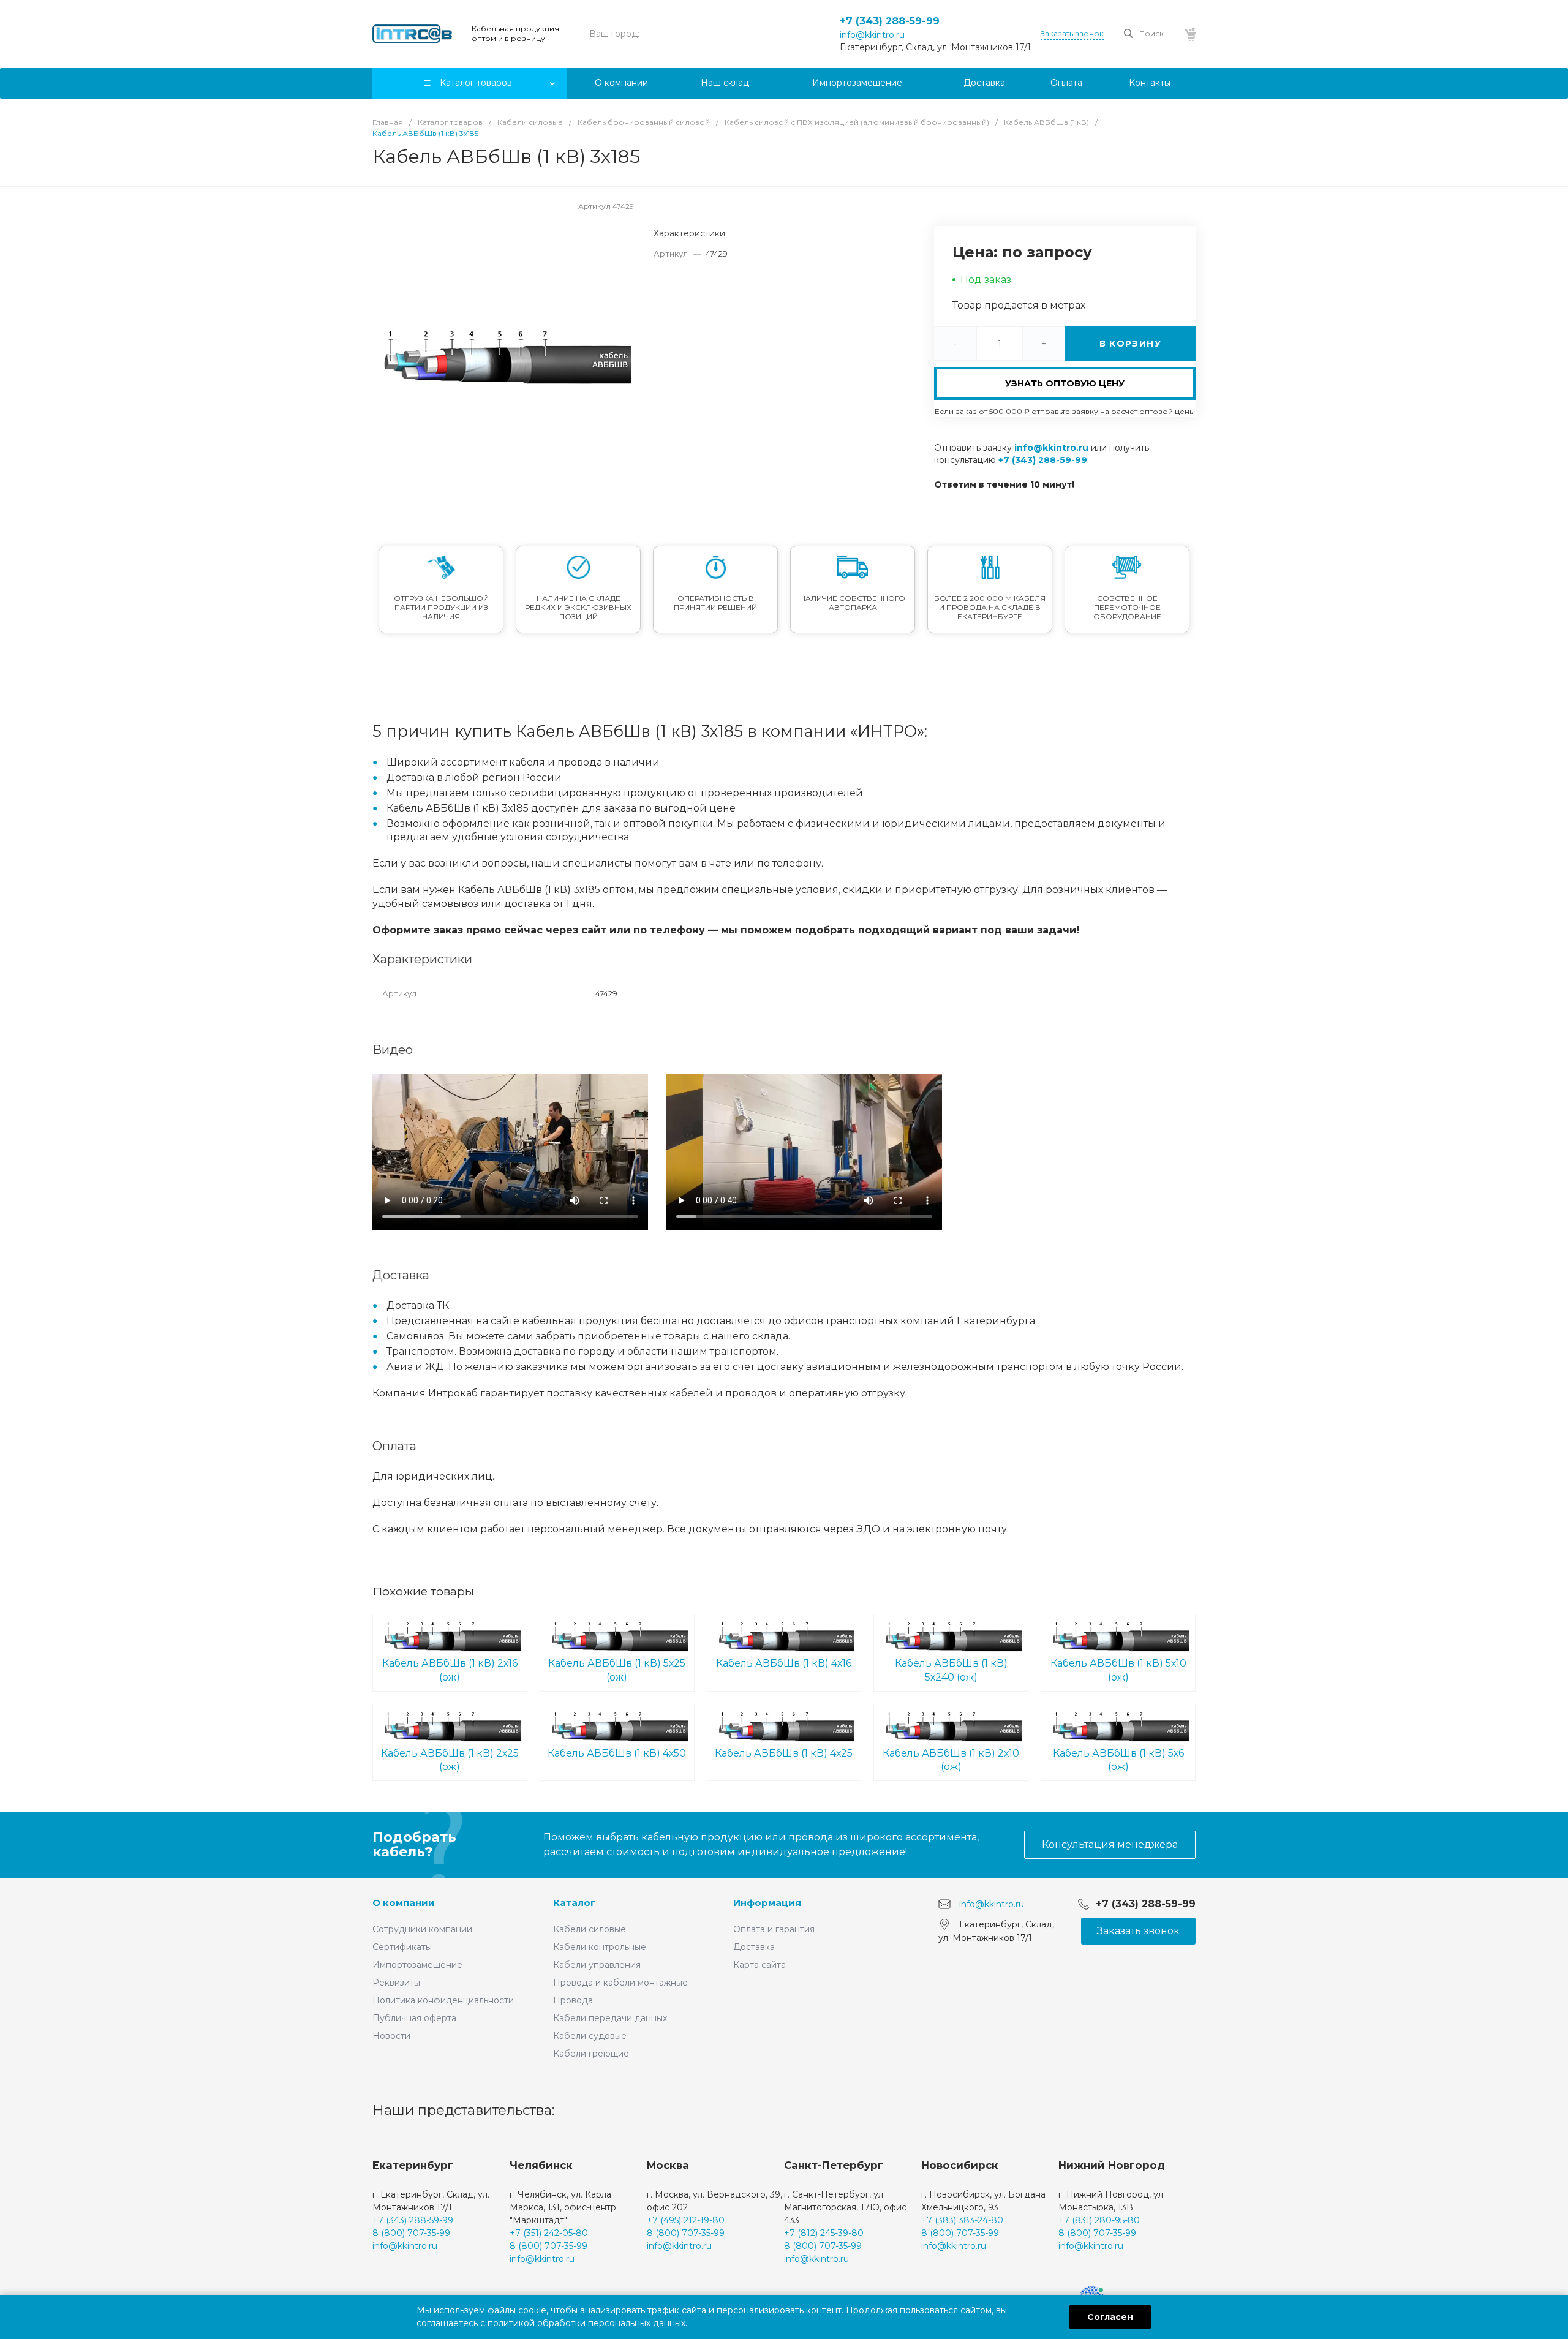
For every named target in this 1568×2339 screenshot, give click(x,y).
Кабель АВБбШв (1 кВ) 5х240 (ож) (951, 1670)
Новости (391, 2036)
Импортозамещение (417, 1965)
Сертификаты (402, 1947)
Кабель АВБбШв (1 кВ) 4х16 (784, 1663)
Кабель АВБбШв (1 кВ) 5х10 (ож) (1118, 1670)
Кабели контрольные (600, 1947)
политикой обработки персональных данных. (587, 2323)
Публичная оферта (414, 2018)
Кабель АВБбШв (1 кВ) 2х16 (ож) (450, 1670)
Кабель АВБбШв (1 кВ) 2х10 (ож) (951, 1760)
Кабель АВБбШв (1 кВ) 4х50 (617, 1753)
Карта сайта (759, 1965)
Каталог (574, 1903)
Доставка (754, 1947)
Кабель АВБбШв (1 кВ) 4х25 (784, 1753)
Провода (573, 2000)
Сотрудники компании (422, 1929)
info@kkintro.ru (872, 35)
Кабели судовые (590, 2036)
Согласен (1110, 2317)
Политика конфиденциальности (443, 2000)
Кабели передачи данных (610, 2018)
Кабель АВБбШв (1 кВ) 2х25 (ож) (450, 1760)
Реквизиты (396, 1983)
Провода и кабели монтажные (620, 1983)
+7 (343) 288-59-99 (890, 21)
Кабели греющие (591, 2054)
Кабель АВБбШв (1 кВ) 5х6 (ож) (1118, 1760)
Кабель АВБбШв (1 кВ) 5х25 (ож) (617, 1670)
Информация (767, 1903)
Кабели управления (597, 1965)
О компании (404, 1903)
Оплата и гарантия (774, 1929)
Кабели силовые (590, 1929)
